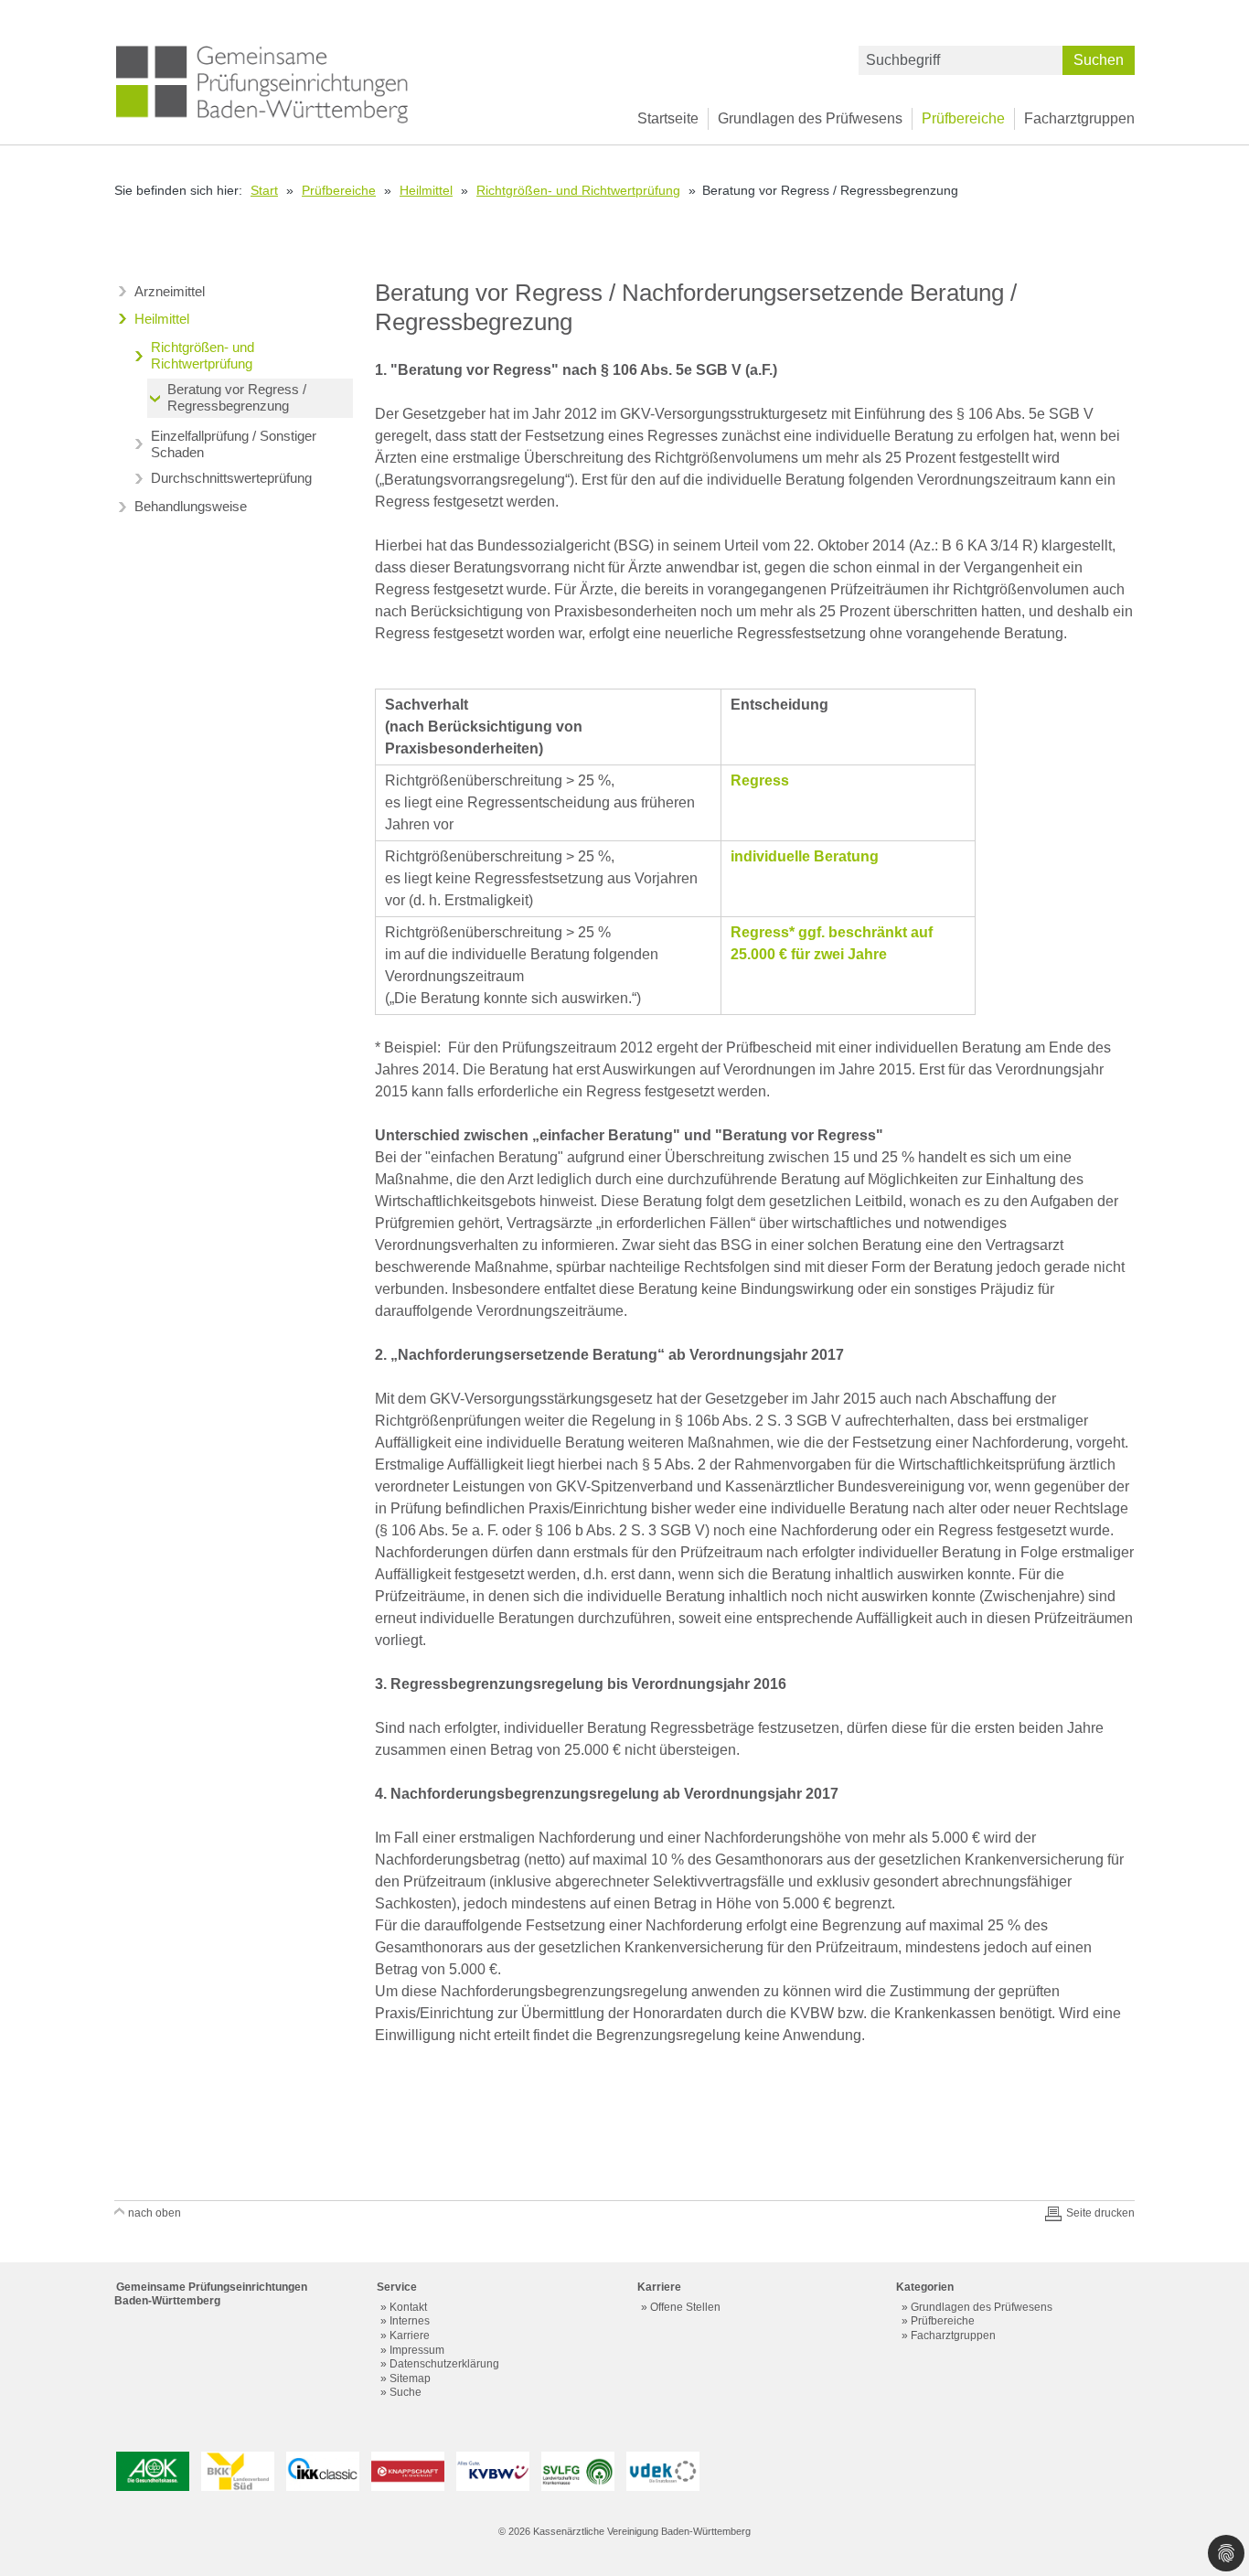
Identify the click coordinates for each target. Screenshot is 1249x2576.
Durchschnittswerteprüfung (231, 478)
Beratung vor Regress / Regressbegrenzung (237, 397)
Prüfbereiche (963, 118)
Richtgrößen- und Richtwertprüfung (578, 190)
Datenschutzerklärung (444, 2364)
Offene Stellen (685, 2307)
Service (397, 2287)
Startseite (668, 118)
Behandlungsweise (191, 506)
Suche (406, 2392)
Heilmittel (426, 190)
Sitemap (410, 2378)
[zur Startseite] (262, 83)
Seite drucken (1100, 2213)
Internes (410, 2321)
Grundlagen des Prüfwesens (810, 118)
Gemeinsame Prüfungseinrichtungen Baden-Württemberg (211, 2294)
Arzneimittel (170, 291)
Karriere (410, 2336)
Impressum (417, 2350)
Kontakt (408, 2307)
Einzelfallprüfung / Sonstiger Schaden (234, 444)
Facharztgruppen (1079, 118)
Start (264, 190)
